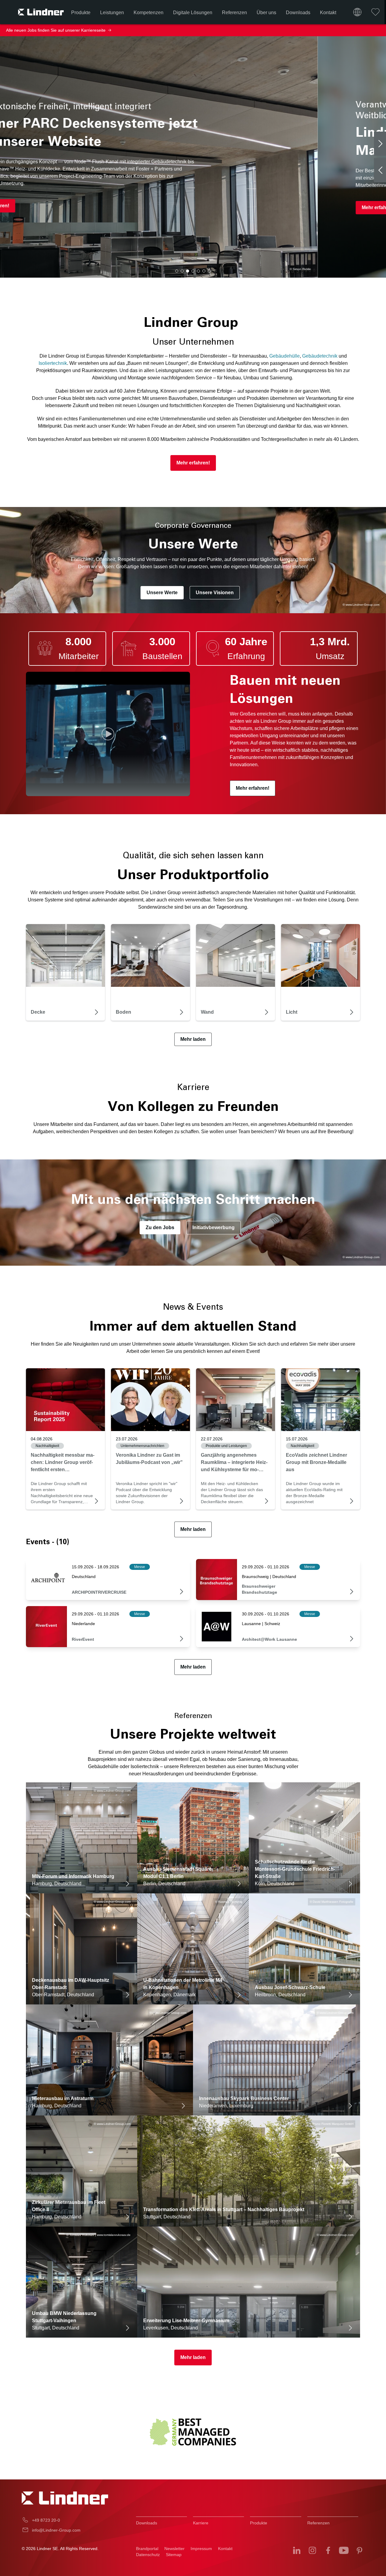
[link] (65, 1400)
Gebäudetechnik (320, 356)
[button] (177, 271)
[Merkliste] (375, 12)
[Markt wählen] (357, 12)
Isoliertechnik (53, 363)
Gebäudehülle (285, 356)
